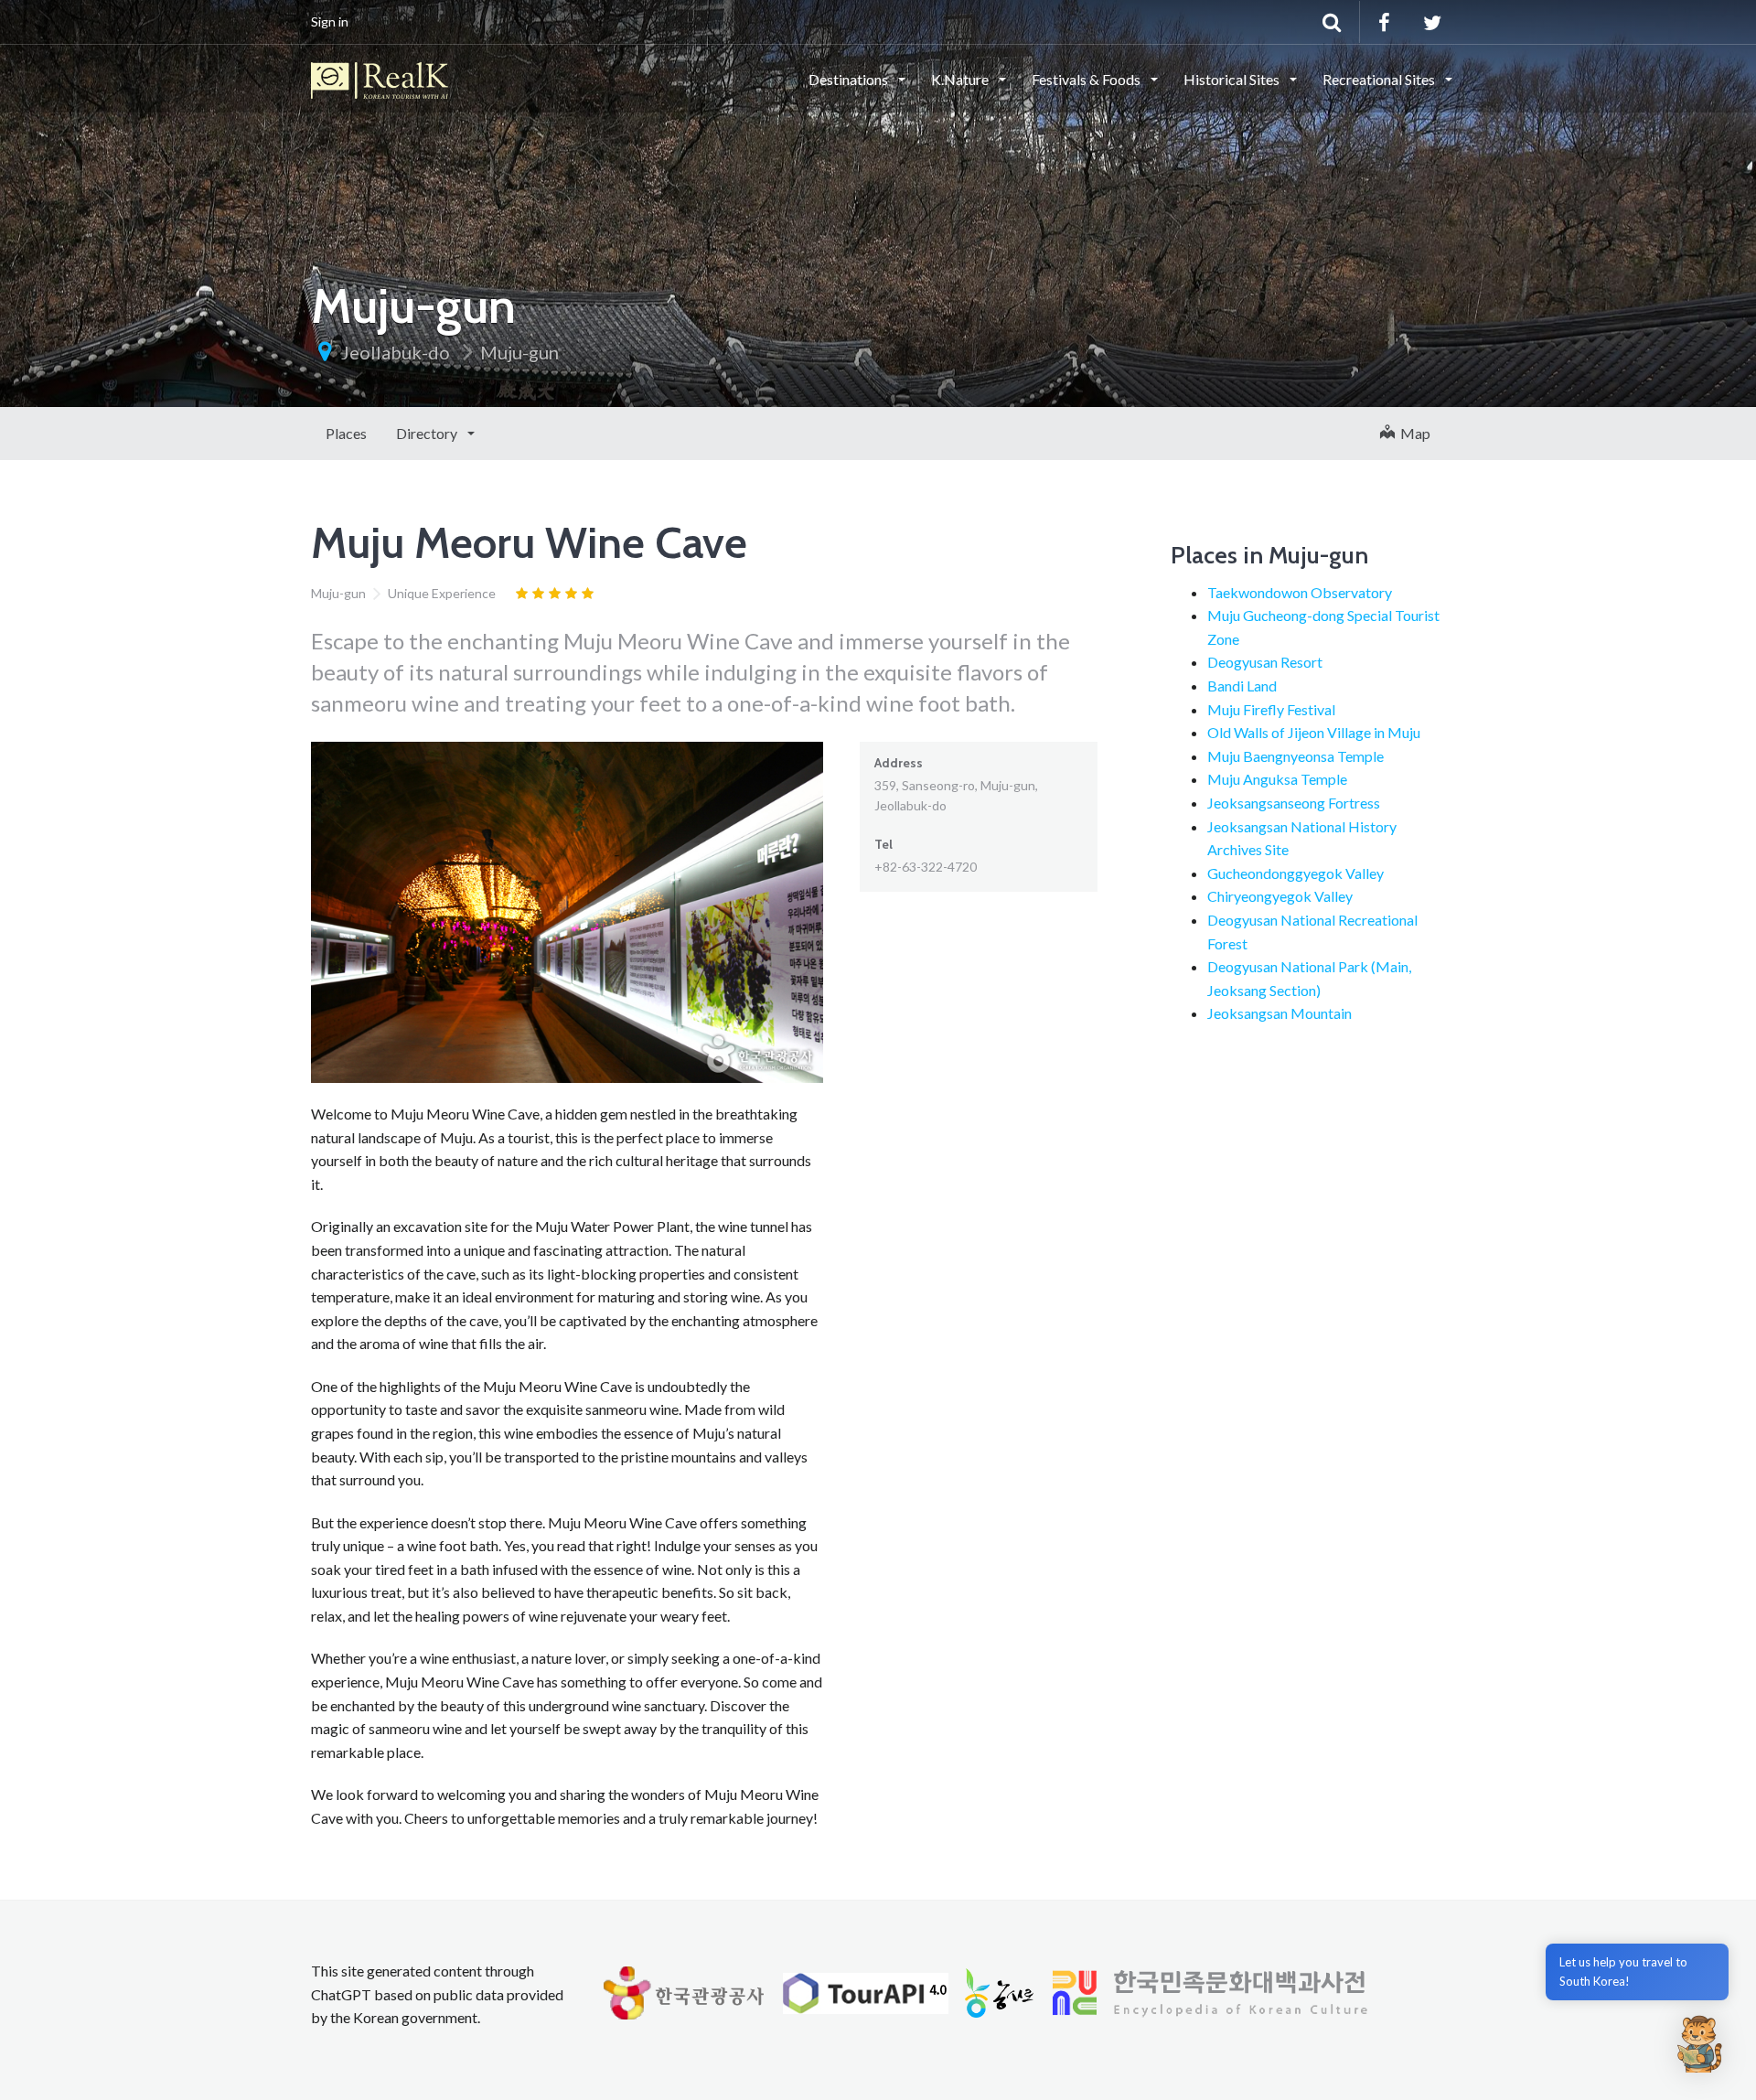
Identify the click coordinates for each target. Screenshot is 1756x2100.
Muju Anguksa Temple (1277, 779)
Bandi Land (1242, 686)
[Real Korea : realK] (380, 78)
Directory (428, 433)
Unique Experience (442, 593)
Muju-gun (519, 352)
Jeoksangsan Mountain (1280, 1013)
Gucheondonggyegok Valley (1296, 873)
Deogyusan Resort (1265, 662)
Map (1413, 433)
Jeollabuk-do (396, 352)
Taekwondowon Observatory (1300, 592)
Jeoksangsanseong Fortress (1294, 803)
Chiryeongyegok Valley (1280, 896)
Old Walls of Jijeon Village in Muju (1314, 732)
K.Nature (961, 79)
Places (346, 433)
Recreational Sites (1380, 79)
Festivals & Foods (1087, 79)
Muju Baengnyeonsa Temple (1296, 756)
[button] (1699, 2043)
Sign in (330, 21)
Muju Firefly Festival (1271, 709)
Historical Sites (1233, 79)
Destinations (850, 79)
